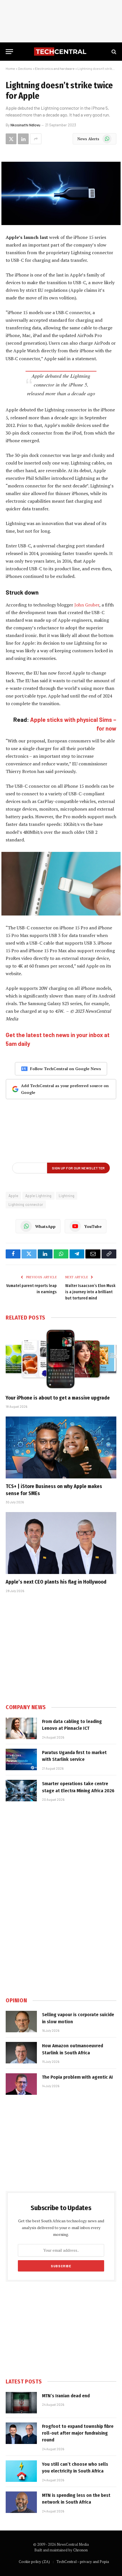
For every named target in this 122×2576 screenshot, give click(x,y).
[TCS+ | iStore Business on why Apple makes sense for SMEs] (61, 1447)
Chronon (80, 2550)
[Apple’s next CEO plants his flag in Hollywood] (61, 1543)
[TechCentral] (61, 52)
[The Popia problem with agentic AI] (21, 2084)
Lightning (67, 1196)
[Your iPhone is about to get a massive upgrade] (61, 1359)
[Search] (113, 52)
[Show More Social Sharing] (36, 139)
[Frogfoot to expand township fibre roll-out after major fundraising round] (21, 2433)
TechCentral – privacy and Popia (83, 2562)
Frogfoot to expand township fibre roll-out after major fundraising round (78, 2433)
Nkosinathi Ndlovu (25, 125)
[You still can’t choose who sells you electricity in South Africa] (21, 2471)
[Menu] (9, 52)
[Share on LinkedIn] (23, 139)
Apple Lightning (38, 1196)
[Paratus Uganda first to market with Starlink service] (21, 1759)
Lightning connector (26, 1204)
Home (10, 68)
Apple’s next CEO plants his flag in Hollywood (56, 1582)
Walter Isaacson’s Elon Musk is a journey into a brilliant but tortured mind (90, 1292)
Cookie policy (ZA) (34, 2562)
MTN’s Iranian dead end (66, 2396)
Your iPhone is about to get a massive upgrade (58, 1398)
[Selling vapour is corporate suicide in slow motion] (21, 2022)
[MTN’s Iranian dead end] (21, 2403)
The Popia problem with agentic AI (77, 2077)
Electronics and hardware (55, 68)
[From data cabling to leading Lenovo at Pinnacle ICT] (21, 1728)
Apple (13, 1196)
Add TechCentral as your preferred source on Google (65, 1089)
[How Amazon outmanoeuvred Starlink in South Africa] (21, 2053)
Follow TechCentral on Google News (66, 1069)
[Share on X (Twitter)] (11, 139)
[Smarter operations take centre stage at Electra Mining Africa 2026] (21, 1791)
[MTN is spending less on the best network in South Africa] (21, 2502)
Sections (25, 68)
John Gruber (87, 605)
